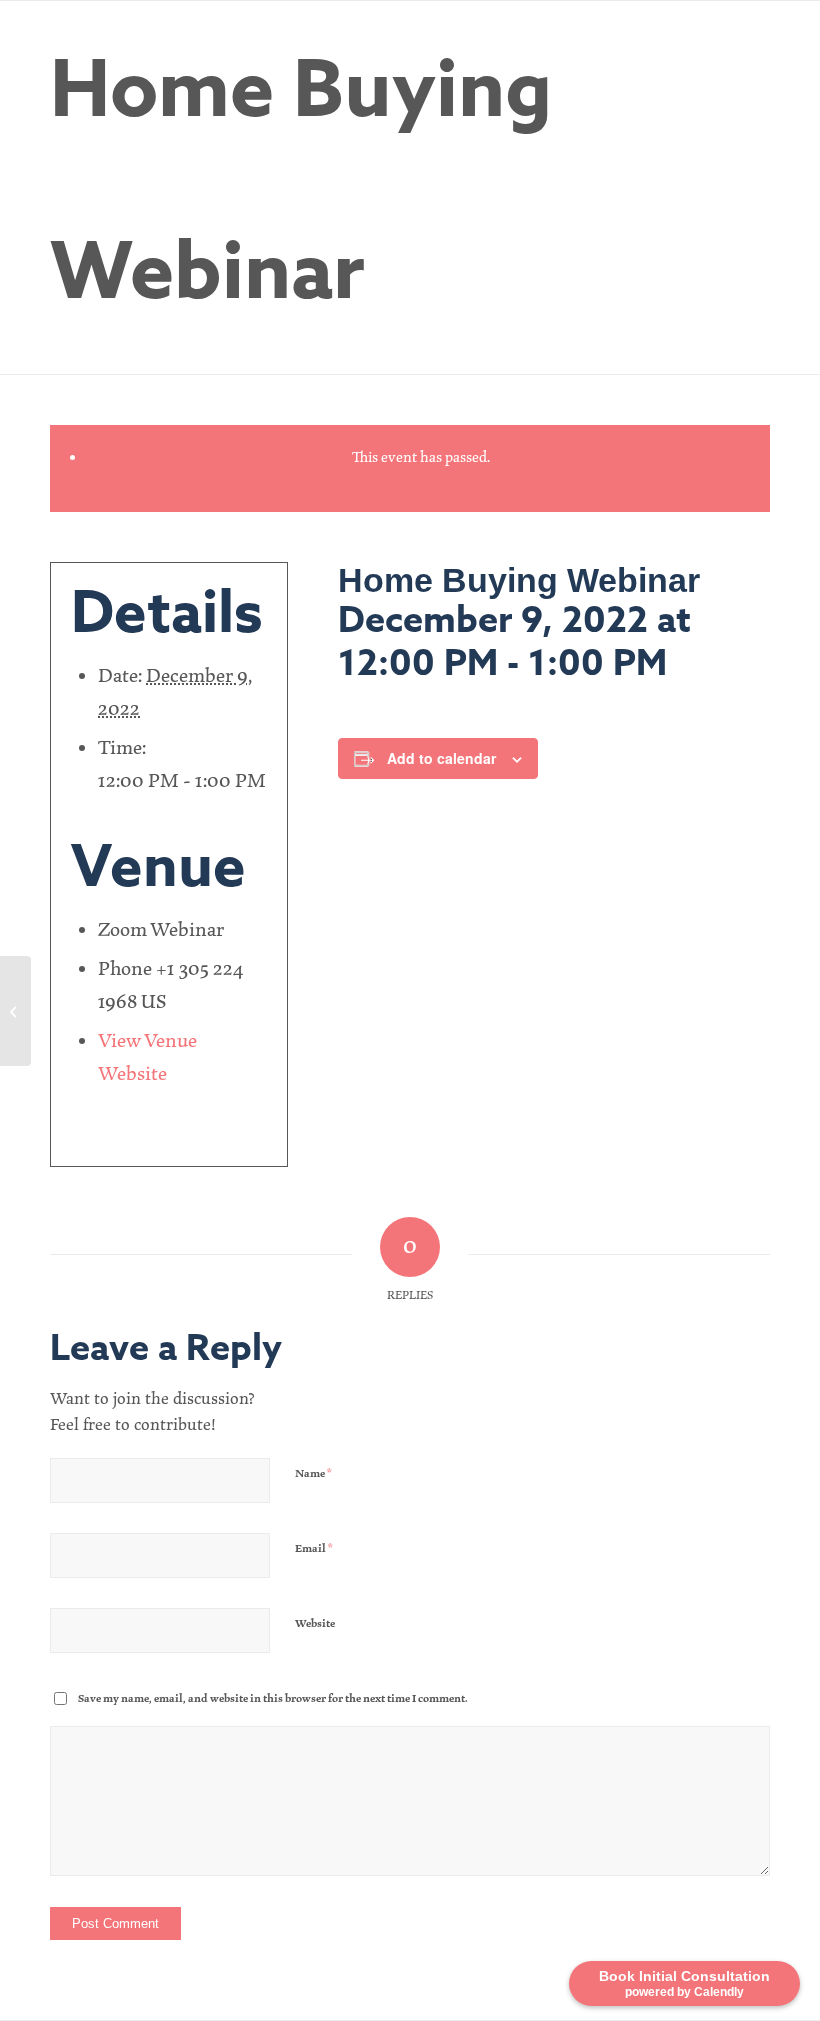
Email (314, 1548)
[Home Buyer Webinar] (15, 1011)
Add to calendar (441, 758)
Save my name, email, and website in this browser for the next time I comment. (273, 1699)
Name (313, 1473)
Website (315, 1624)
